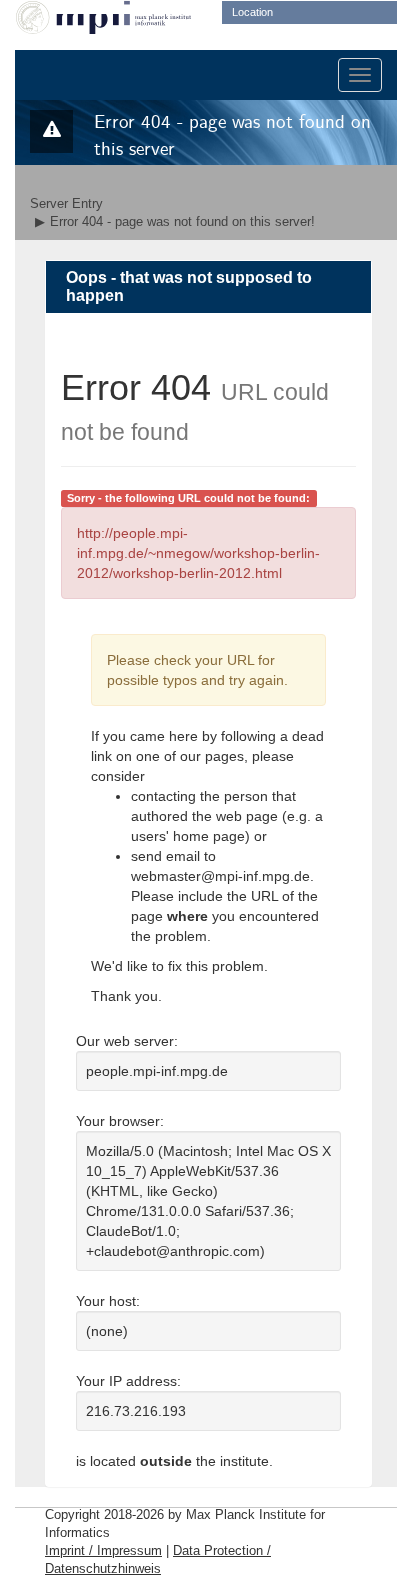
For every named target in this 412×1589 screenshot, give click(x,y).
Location (252, 12)
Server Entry (66, 204)
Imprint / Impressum (103, 1551)
